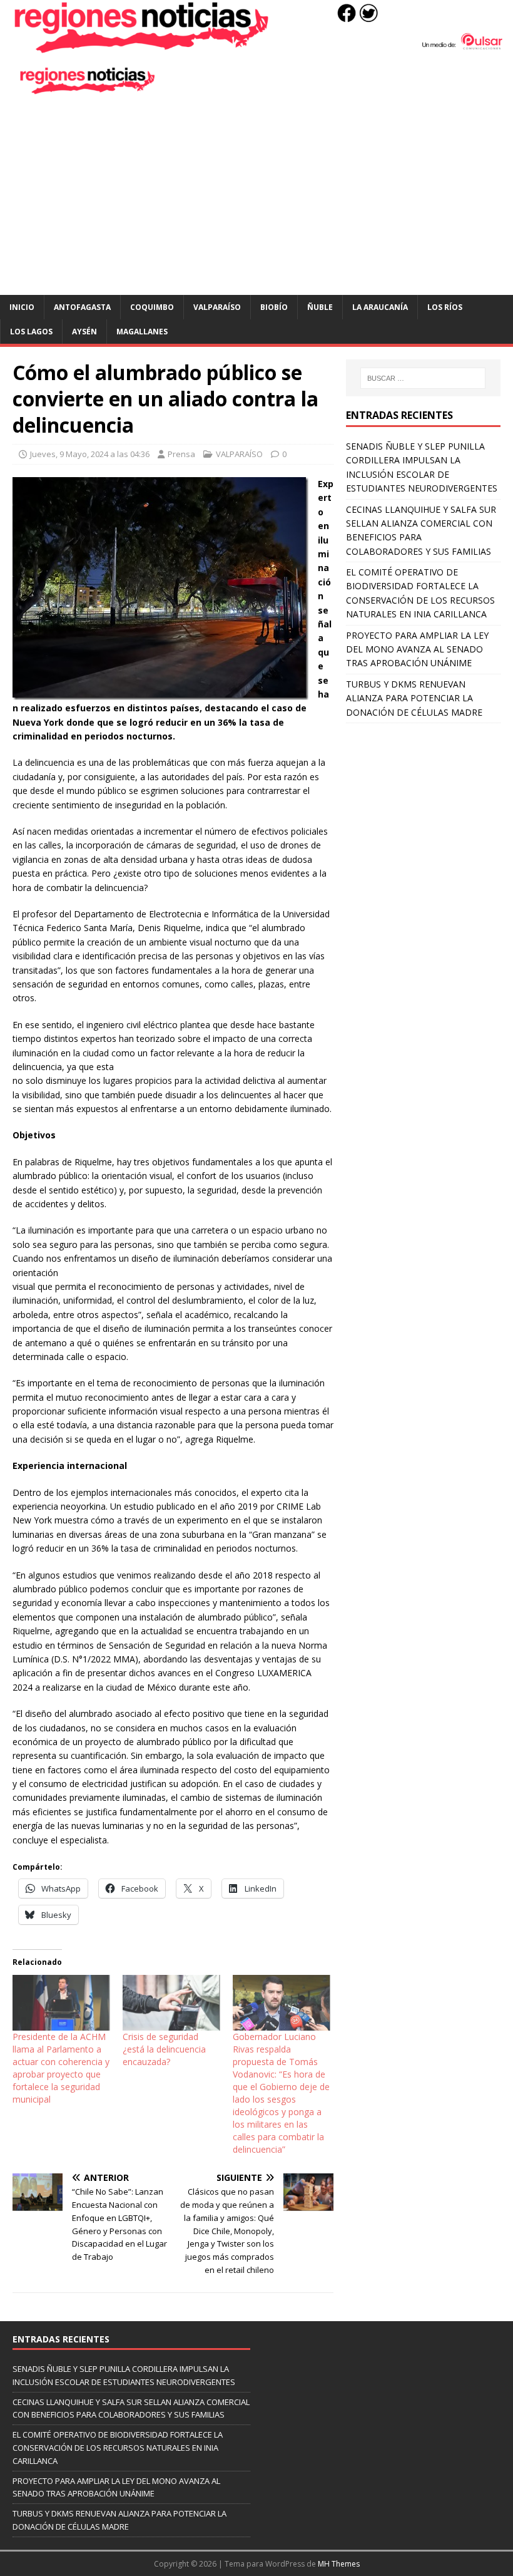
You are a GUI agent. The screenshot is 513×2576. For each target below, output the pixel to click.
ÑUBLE (320, 307)
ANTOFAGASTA (82, 307)
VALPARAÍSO (217, 307)
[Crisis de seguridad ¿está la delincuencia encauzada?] (171, 2003)
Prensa (181, 454)
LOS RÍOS (445, 307)
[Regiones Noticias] (256, 47)
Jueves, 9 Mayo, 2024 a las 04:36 (90, 454)
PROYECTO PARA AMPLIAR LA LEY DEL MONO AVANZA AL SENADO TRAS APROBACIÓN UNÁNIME (417, 649)
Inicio (22, 307)
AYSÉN (84, 332)
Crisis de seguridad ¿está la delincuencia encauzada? (164, 2049)
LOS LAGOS (31, 332)
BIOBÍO (274, 307)
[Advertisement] (256, 201)
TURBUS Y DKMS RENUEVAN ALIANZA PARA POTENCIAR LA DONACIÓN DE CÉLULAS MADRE (414, 698)
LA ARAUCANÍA (380, 307)
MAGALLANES (142, 332)
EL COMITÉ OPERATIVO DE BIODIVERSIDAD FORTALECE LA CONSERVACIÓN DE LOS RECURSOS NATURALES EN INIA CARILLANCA (118, 2448)
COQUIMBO (152, 307)
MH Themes (339, 2564)
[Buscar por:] (423, 378)
